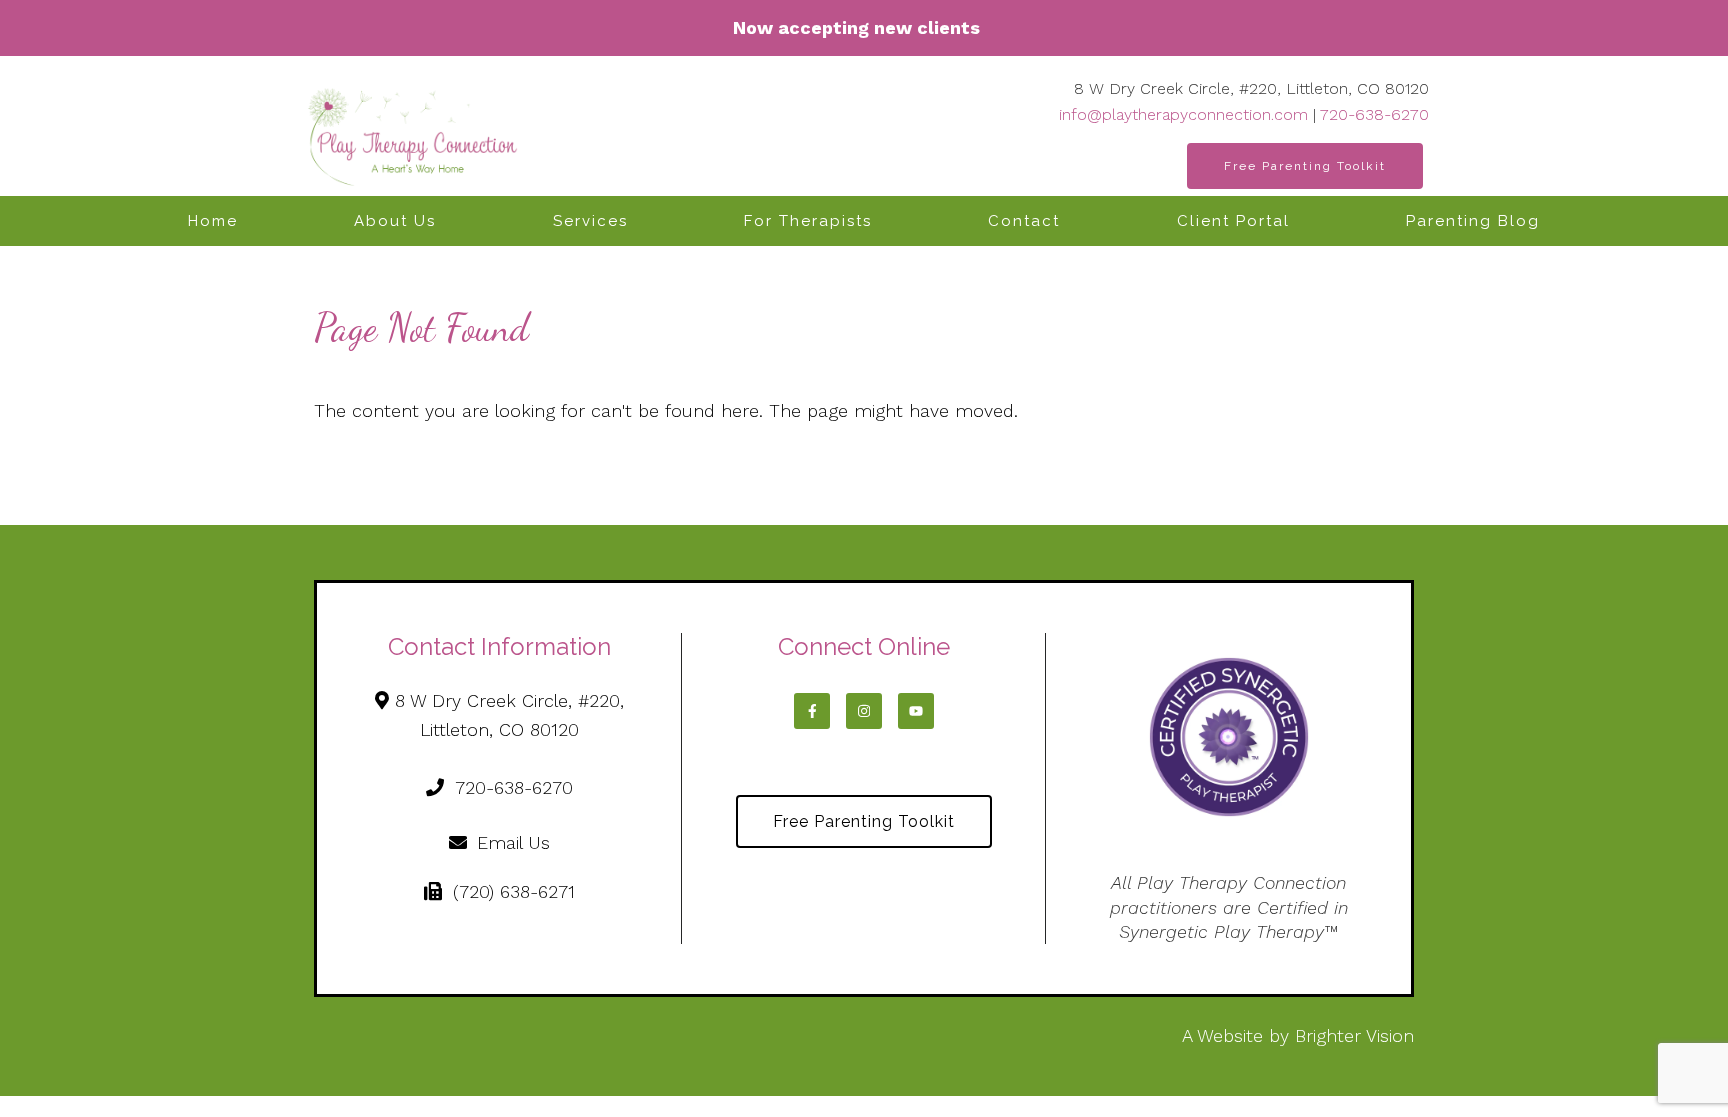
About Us (395, 221)
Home (213, 221)
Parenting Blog (1473, 221)
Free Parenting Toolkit (1305, 166)
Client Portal (1233, 221)
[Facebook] (812, 711)
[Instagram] (864, 711)
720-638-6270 (1374, 114)
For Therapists (808, 221)
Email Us (513, 842)
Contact (1024, 221)
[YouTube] (916, 711)
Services (590, 221)
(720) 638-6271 (513, 891)
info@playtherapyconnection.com (1183, 114)
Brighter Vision (1354, 1035)
